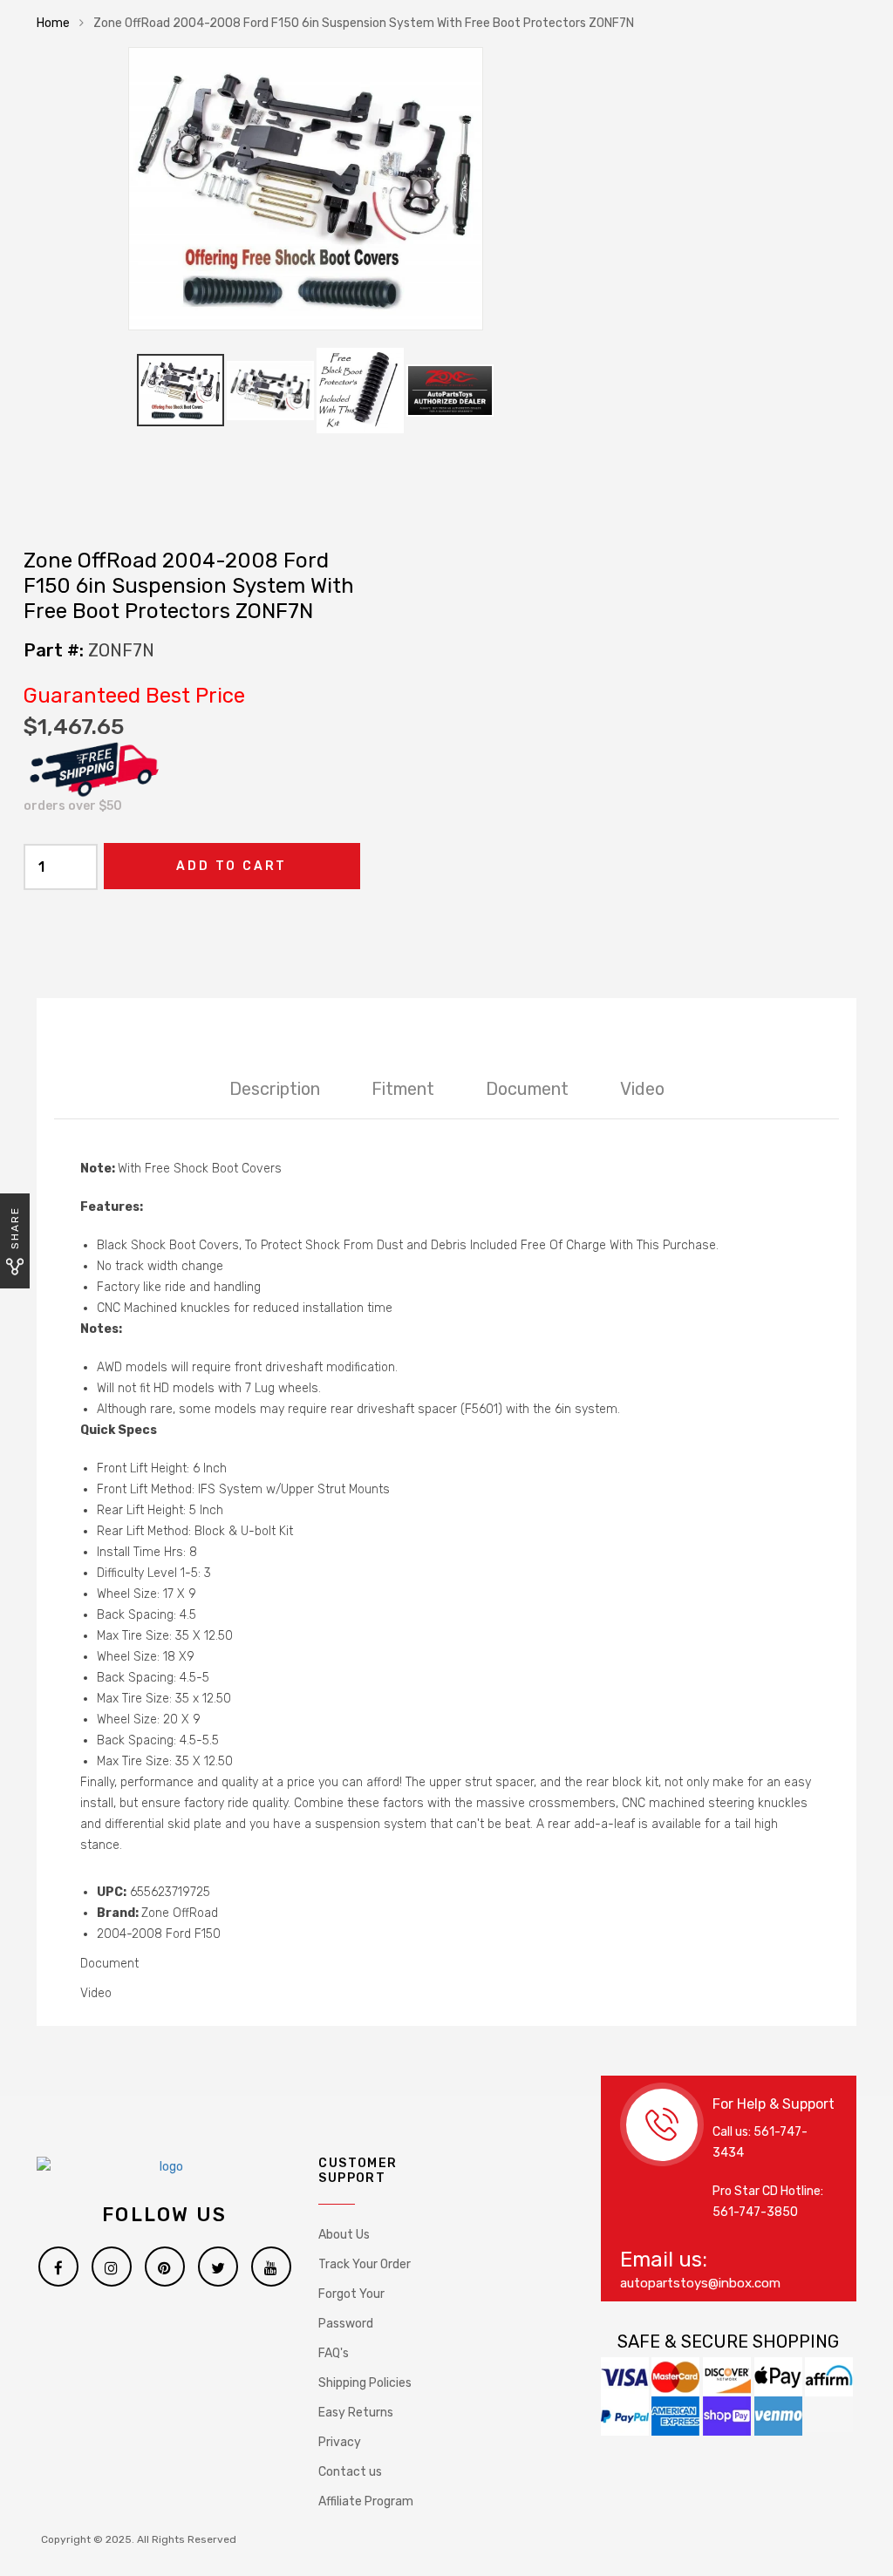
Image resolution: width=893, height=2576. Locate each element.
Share (15, 1228)
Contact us (350, 2472)
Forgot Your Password (351, 2309)
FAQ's (334, 2353)
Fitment (403, 1089)
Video (642, 1089)
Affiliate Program (366, 2501)
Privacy (340, 2442)
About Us (344, 2235)
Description (275, 1089)
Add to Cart (232, 866)
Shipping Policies (365, 2383)
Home (53, 23)
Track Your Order (365, 2264)
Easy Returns (356, 2413)
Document (527, 1089)
